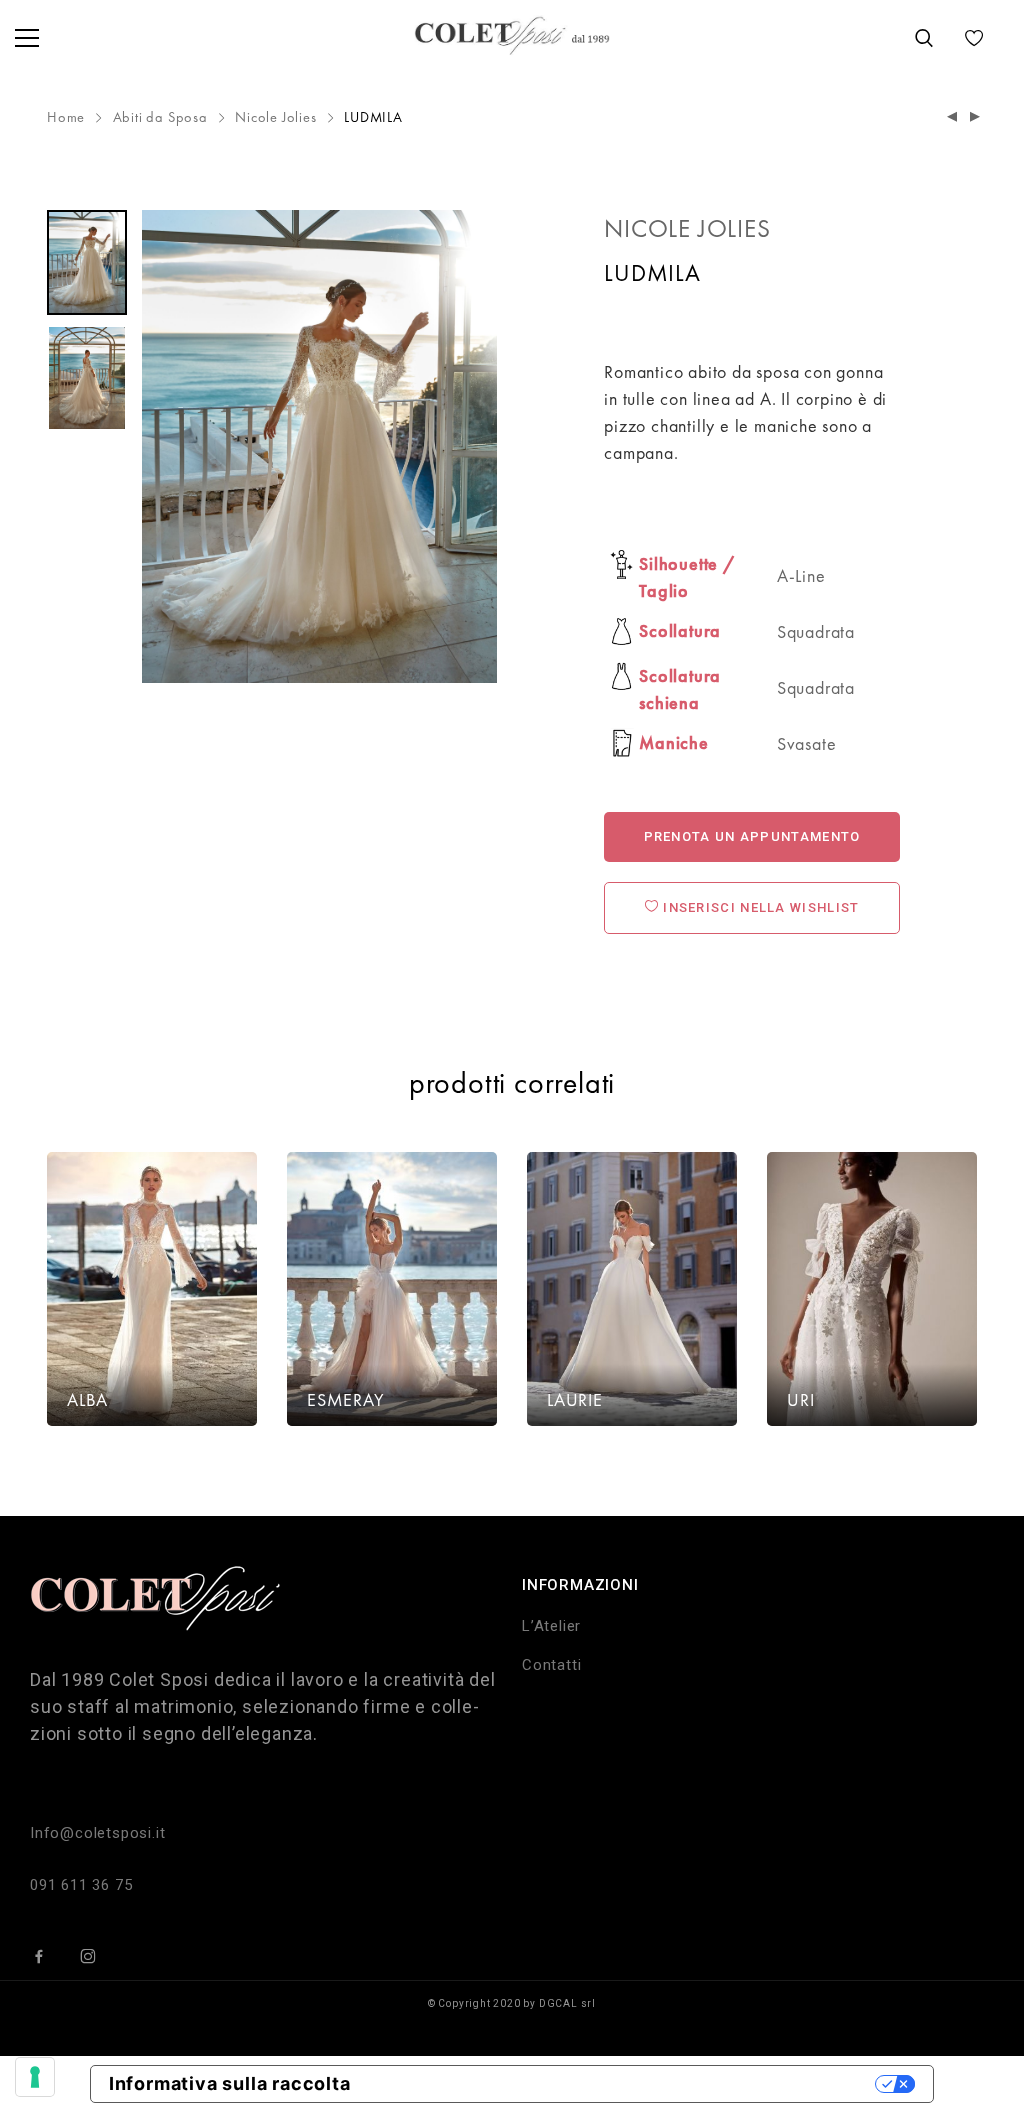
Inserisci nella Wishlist (759, 907)
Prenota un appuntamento (752, 836)
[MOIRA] (952, 117)
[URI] (872, 1289)
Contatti (551, 1665)
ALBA (87, 1399)
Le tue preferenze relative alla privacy (624, 2083)
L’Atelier (551, 1626)
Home (66, 117)
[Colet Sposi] (511, 37)
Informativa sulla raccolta (230, 2083)
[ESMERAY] (392, 1289)
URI (800, 1399)
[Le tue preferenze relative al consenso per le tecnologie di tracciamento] (35, 2077)
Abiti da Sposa (160, 117)
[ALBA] (152, 1289)
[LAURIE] (632, 1289)
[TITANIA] (975, 117)
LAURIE (575, 1399)
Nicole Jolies (275, 117)
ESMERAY (346, 1399)
